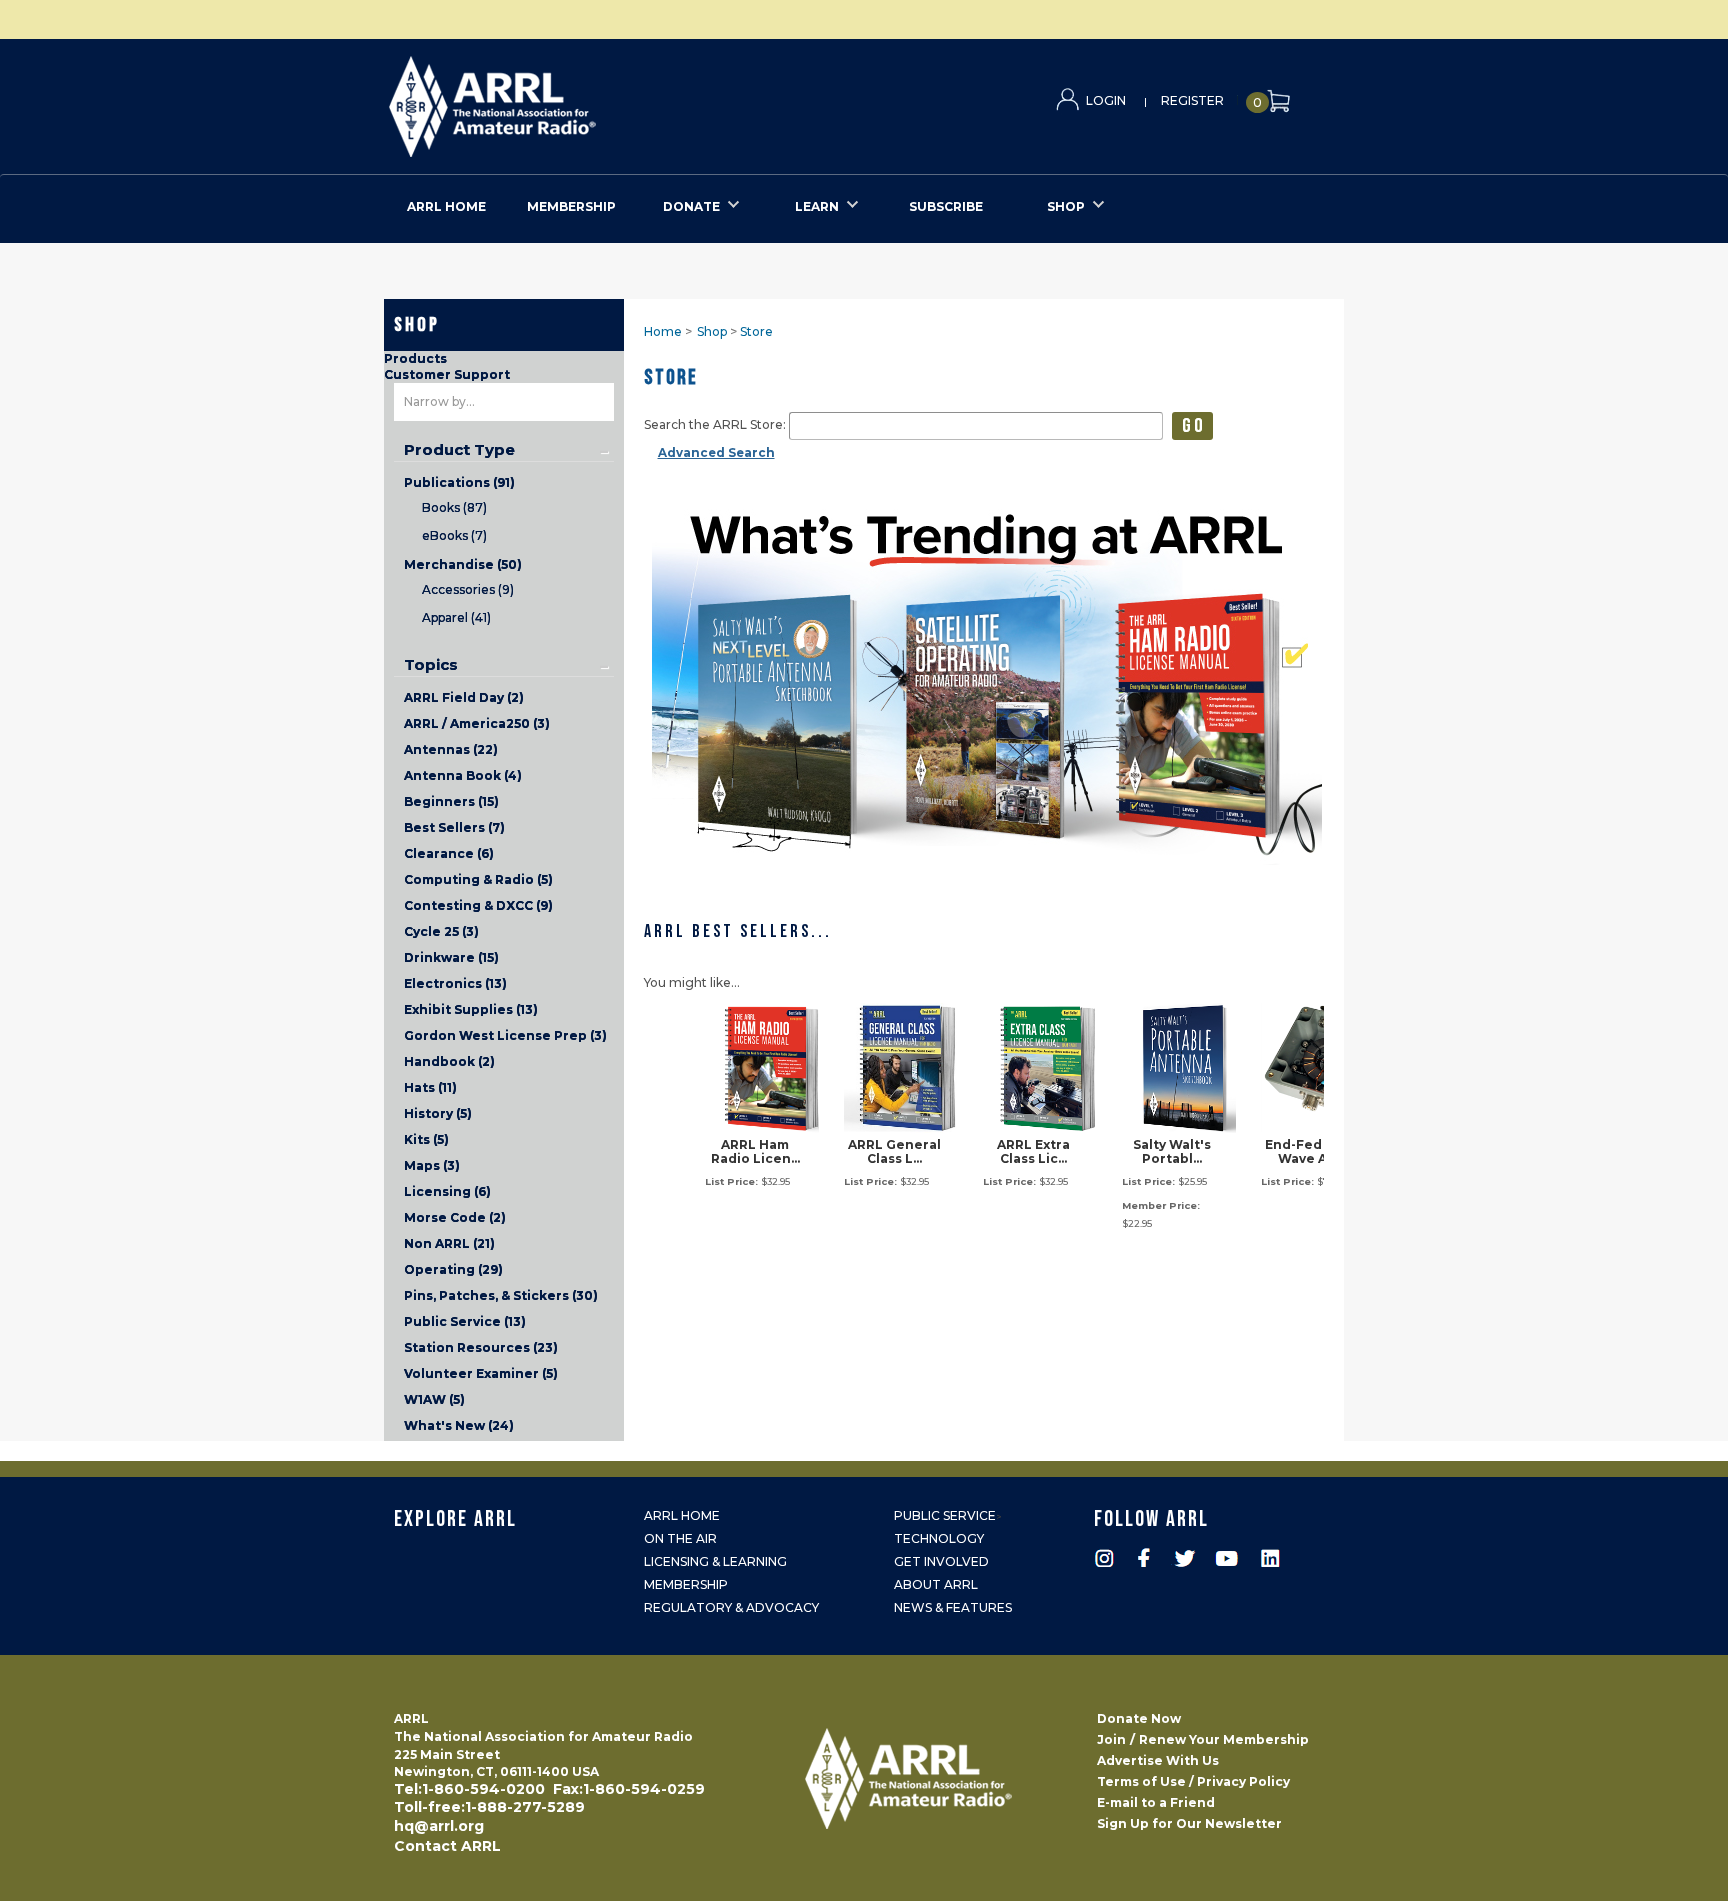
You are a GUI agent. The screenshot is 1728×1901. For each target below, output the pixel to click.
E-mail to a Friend (1156, 1802)
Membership (686, 1584)
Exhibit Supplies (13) (471, 1009)
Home (663, 331)
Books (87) (454, 507)
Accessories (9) (468, 589)
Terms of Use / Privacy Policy (1193, 1781)
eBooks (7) (454, 535)
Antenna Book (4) (463, 775)
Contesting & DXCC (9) (478, 905)
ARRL (574, 100)
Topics (431, 665)
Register (1192, 100)
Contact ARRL (447, 1846)
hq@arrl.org (439, 1826)
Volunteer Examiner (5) (481, 1373)
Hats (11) (430, 1087)
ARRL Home (682, 1515)
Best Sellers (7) (454, 827)
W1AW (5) (434, 1399)
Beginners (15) (451, 801)
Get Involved (941, 1561)
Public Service (945, 1515)
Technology (939, 1538)
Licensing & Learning (715, 1561)
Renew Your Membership (1224, 1739)
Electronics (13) (455, 983)
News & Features (953, 1607)
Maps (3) (432, 1165)
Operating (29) (453, 1269)
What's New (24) (459, 1425)
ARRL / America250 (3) (477, 723)
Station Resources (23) (481, 1347)
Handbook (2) (449, 1061)
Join (1111, 1739)
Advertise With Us (1158, 1760)
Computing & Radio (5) (478, 879)
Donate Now (1139, 1718)
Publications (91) (459, 482)
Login (1106, 100)
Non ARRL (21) (449, 1243)
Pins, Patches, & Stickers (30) (501, 1295)
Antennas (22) (451, 749)
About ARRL (936, 1584)
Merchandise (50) (463, 564)
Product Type (459, 450)
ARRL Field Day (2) (464, 697)
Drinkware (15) (451, 957)
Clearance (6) (449, 853)
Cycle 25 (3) (441, 931)
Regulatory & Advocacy (731, 1607)
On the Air (680, 1538)
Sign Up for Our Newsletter (1189, 1823)
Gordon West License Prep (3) (505, 1035)
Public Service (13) (465, 1321)
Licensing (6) (447, 1191)
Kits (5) (426, 1139)
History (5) (438, 1113)
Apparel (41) (456, 617)
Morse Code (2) (455, 1217)
